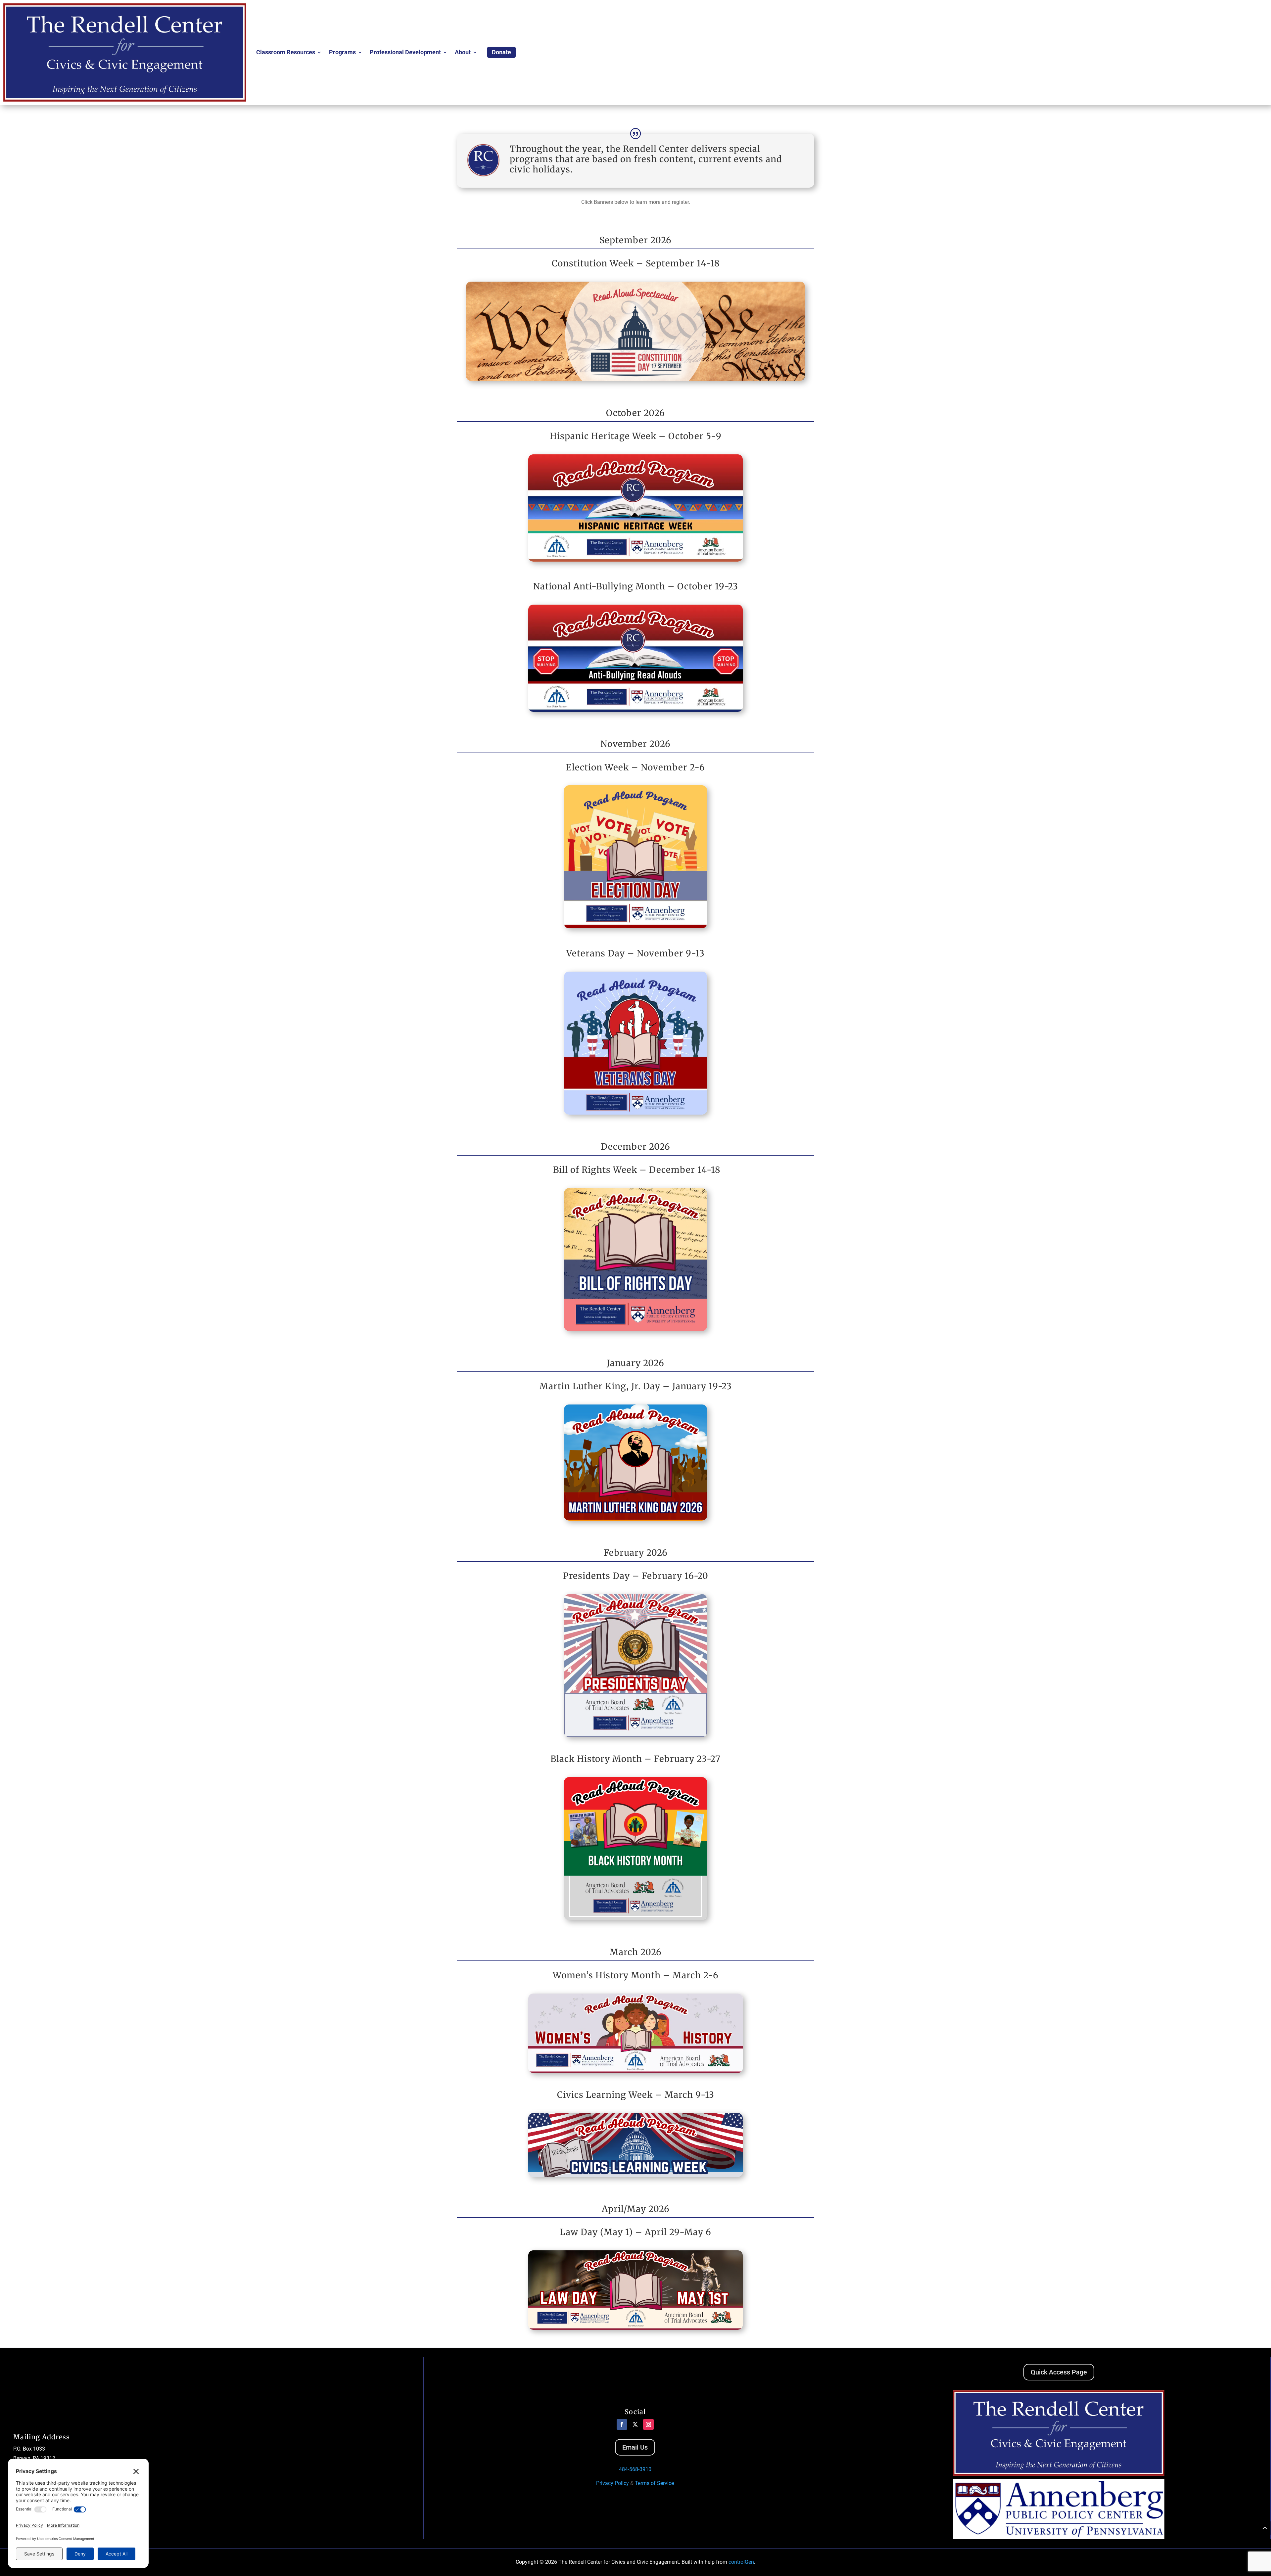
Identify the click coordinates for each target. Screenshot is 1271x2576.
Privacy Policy (612, 2483)
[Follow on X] (635, 2424)
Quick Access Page (1059, 2372)
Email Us (635, 2447)
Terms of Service (654, 2483)
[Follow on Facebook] (622, 2424)
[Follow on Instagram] (648, 2424)
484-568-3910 (635, 2469)
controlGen (741, 2562)
